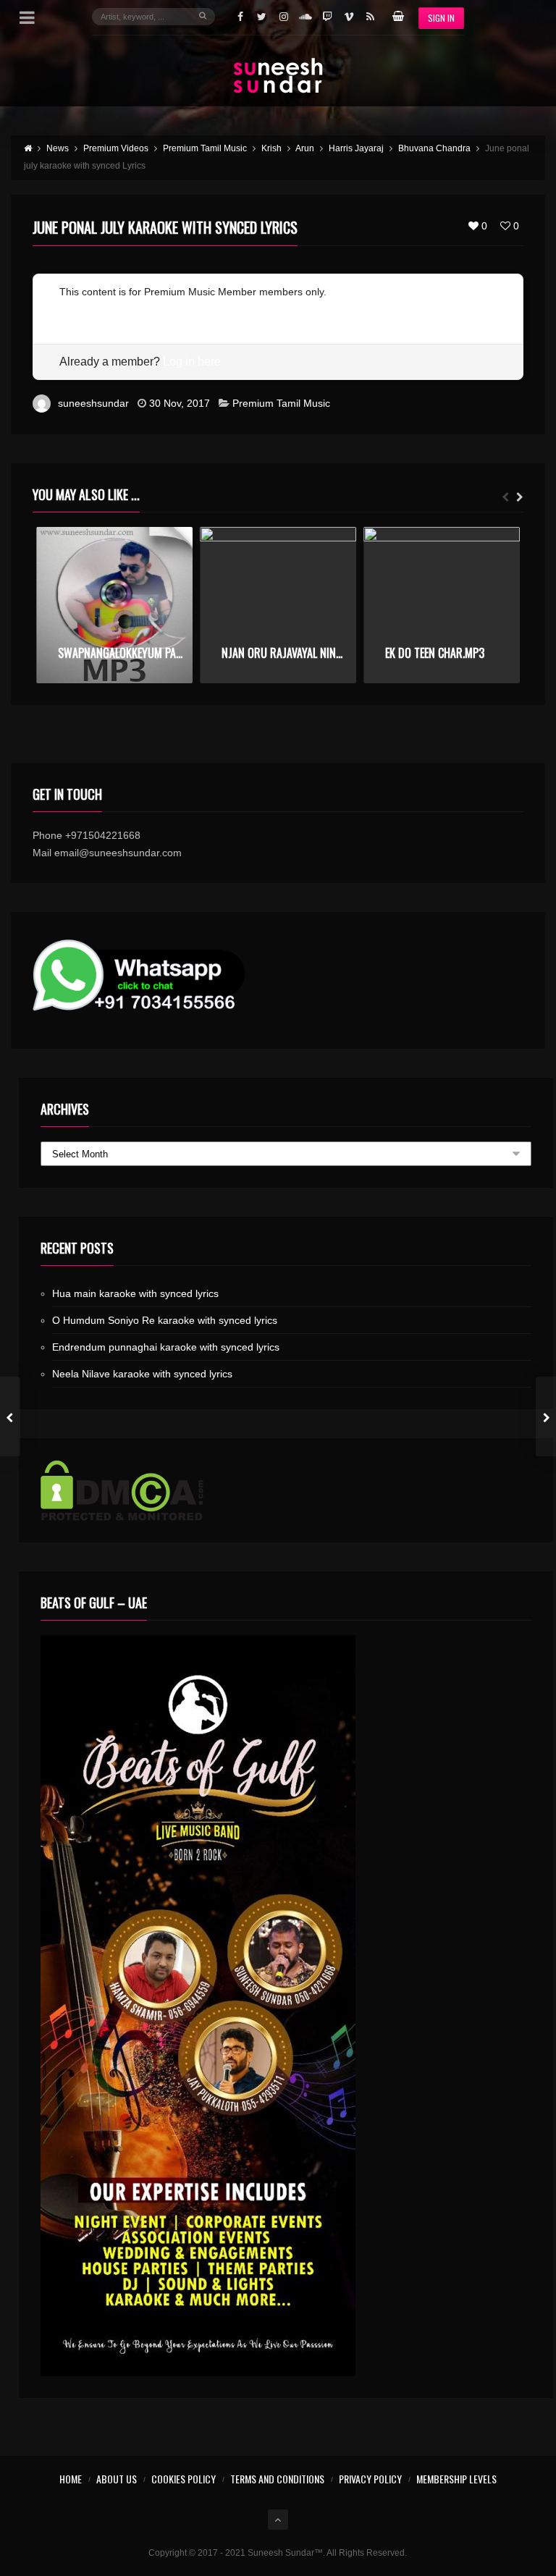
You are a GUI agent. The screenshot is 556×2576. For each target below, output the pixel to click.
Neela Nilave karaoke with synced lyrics (142, 1374)
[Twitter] (262, 17)
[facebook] (240, 17)
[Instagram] (284, 17)
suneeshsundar (93, 403)
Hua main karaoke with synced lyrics (135, 1293)
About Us (117, 2479)
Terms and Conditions (277, 2479)
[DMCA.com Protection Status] (286, 1490)
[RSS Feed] (371, 17)
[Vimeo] (349, 17)
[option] (114, 605)
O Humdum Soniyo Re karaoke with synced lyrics (165, 1320)
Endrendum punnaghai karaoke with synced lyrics (166, 1347)
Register (79, 309)
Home (71, 2479)
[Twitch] (327, 17)
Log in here (192, 362)
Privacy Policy (370, 2479)
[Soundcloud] (306, 17)
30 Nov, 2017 (180, 403)
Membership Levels (456, 2479)
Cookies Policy (184, 2479)
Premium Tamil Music (281, 403)
